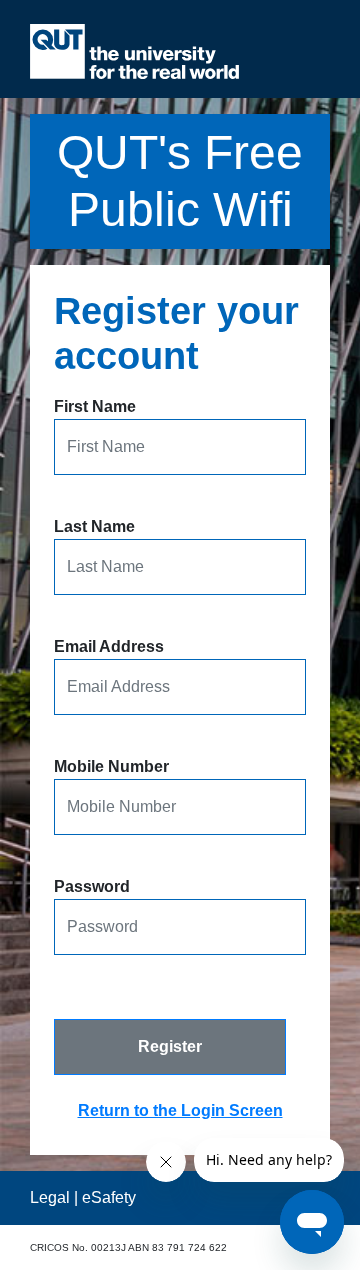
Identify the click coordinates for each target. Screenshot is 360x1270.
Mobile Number (111, 766)
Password (92, 886)
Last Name (94, 526)
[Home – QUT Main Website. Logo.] (135, 51)
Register (170, 1046)
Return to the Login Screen (180, 1110)
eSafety (109, 1197)
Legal (50, 1197)
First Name (95, 406)
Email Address (109, 646)
